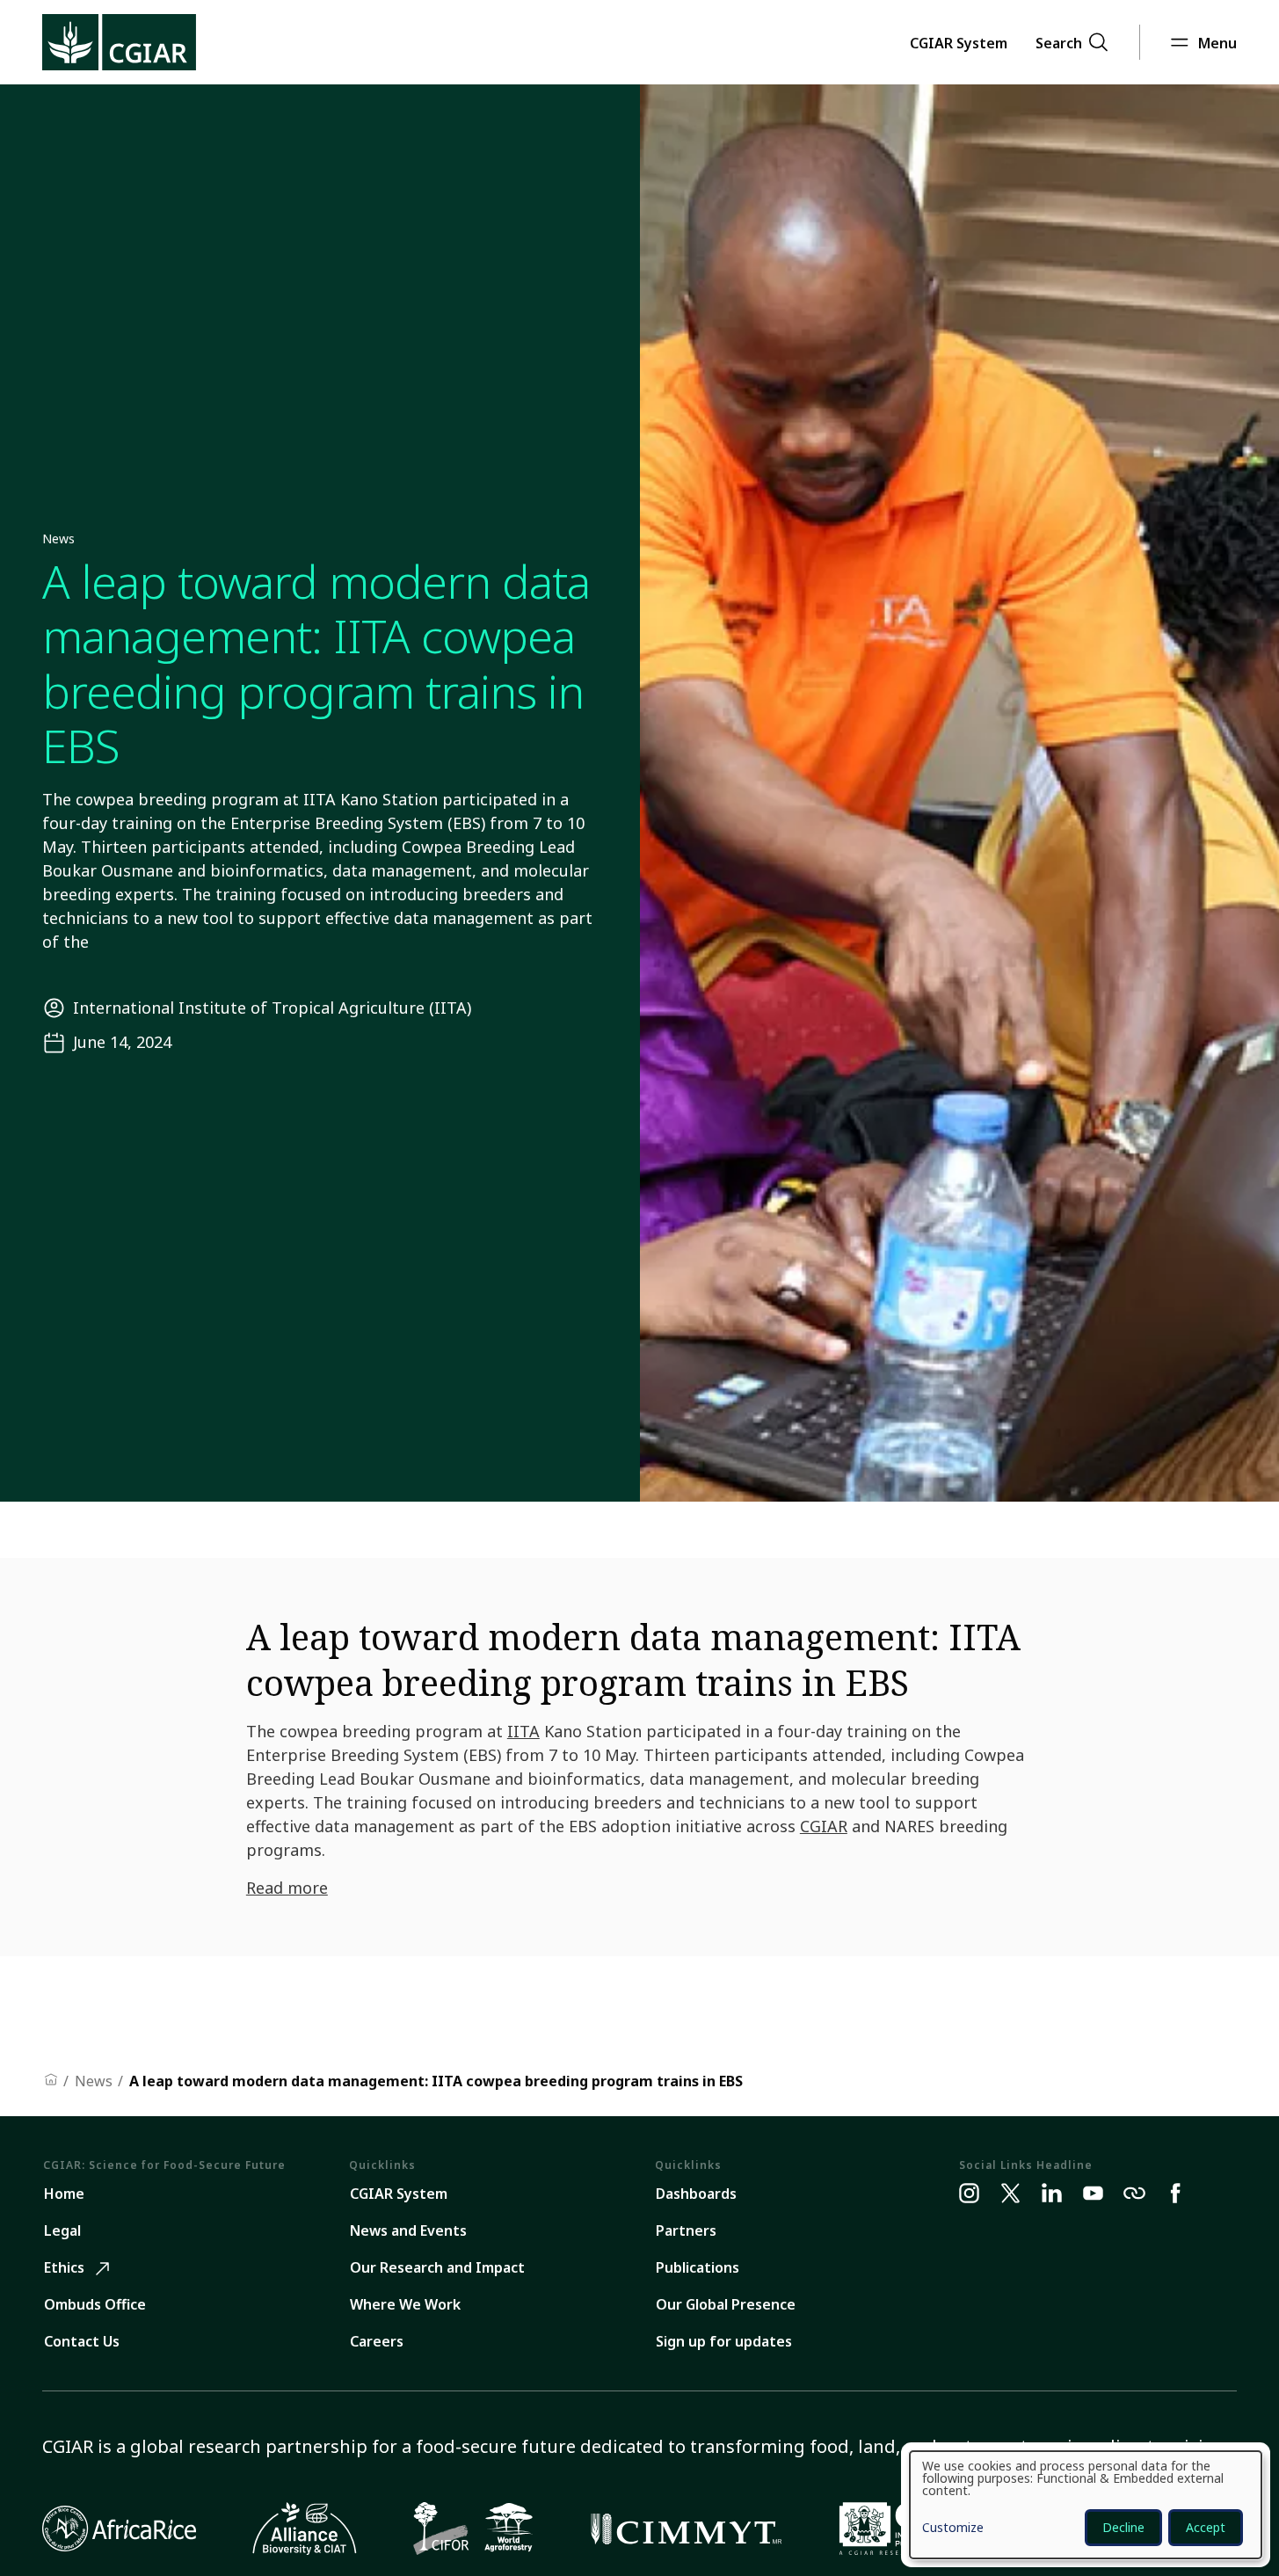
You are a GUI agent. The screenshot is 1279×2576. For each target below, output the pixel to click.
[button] (959, 42)
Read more (287, 1888)
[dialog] (1086, 2505)
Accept (1206, 2527)
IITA (523, 1731)
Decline (1123, 2527)
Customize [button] (953, 2529)
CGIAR (824, 1826)
